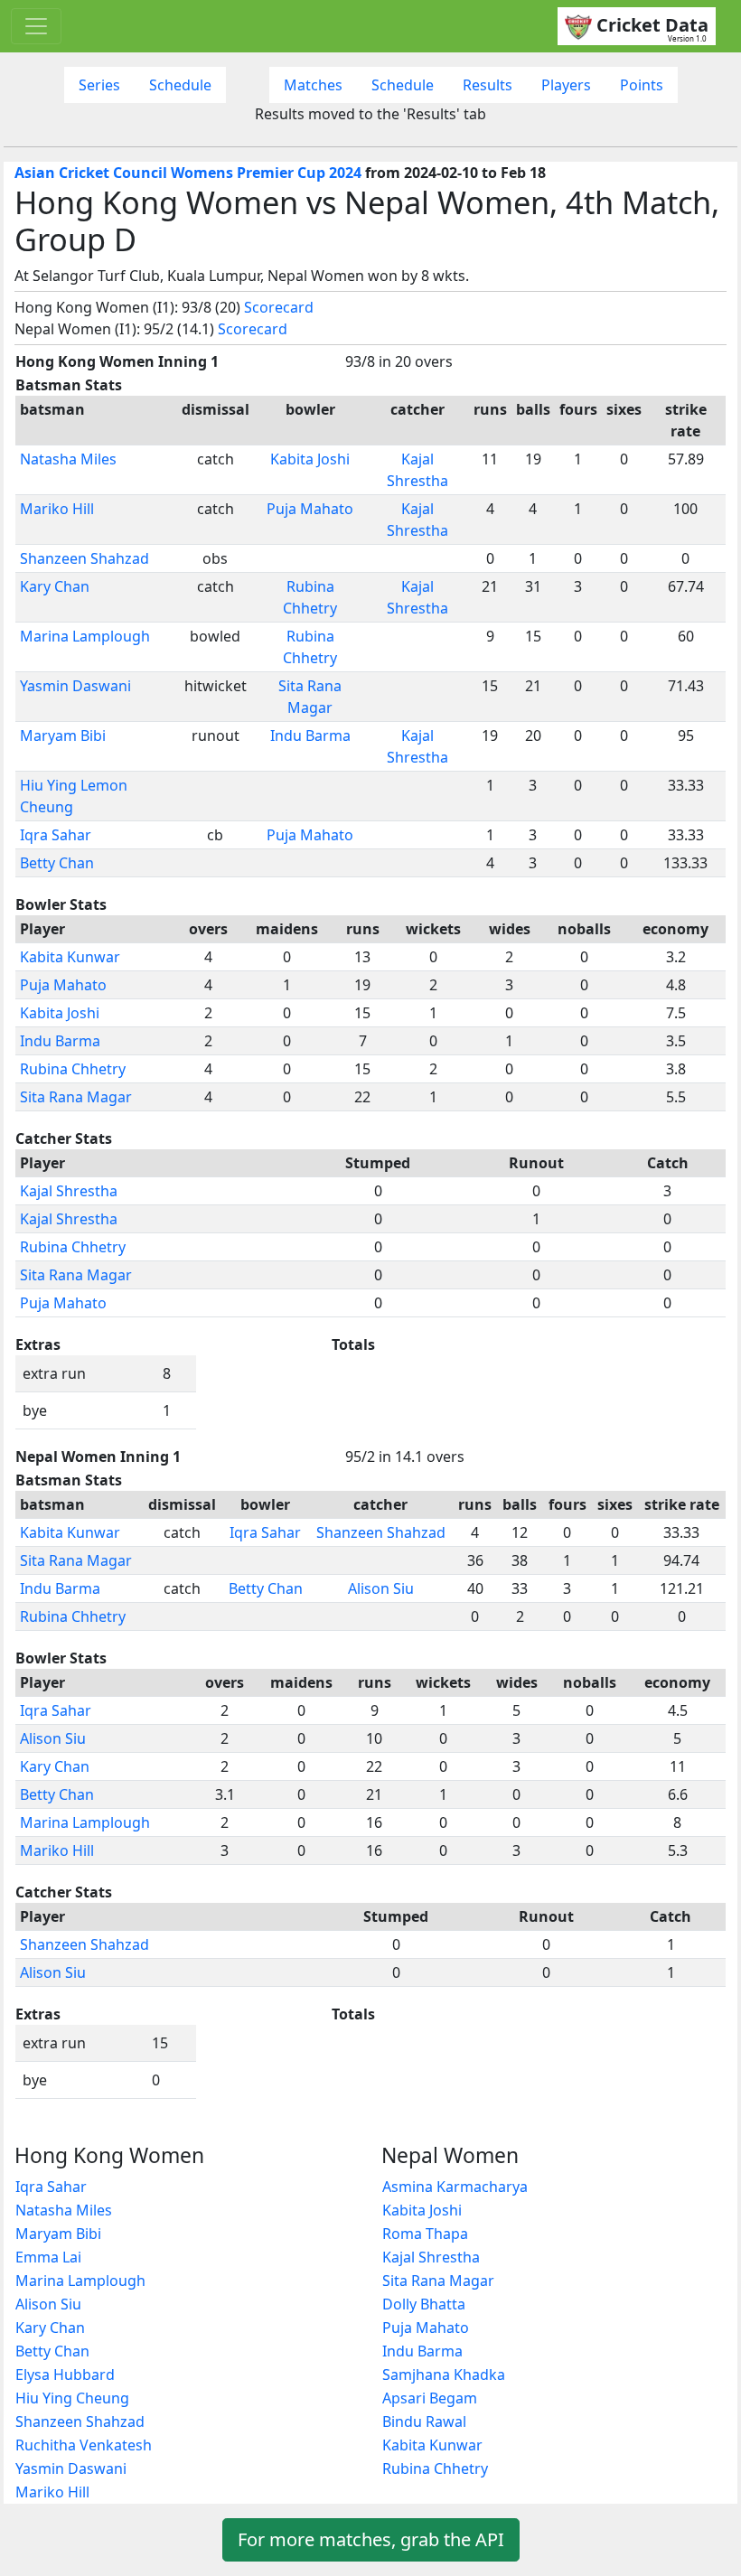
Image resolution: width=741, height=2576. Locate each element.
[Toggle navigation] (36, 26)
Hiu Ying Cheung (72, 2398)
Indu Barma (310, 735)
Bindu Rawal (424, 2421)
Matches (313, 85)
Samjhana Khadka (444, 2375)
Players (566, 85)
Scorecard (279, 307)
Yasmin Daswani (75, 686)
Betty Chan (57, 863)
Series (99, 85)
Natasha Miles (68, 459)
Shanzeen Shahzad (84, 558)
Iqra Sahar (56, 835)
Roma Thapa (425, 2234)
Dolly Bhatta (424, 2304)
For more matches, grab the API (371, 2539)
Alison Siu (381, 1588)
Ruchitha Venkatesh (84, 2445)
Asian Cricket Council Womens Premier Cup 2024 (188, 173)
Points (642, 85)
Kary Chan (55, 586)
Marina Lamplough (85, 636)
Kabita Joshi (310, 459)
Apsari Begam (430, 2398)
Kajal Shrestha (69, 1191)
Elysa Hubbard (65, 2375)
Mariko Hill (57, 509)
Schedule (180, 85)
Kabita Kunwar (70, 957)
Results (488, 85)
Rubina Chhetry (73, 1069)
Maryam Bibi (63, 735)
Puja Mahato (310, 509)
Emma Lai (48, 2257)
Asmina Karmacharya (455, 2187)
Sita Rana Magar (76, 1097)
